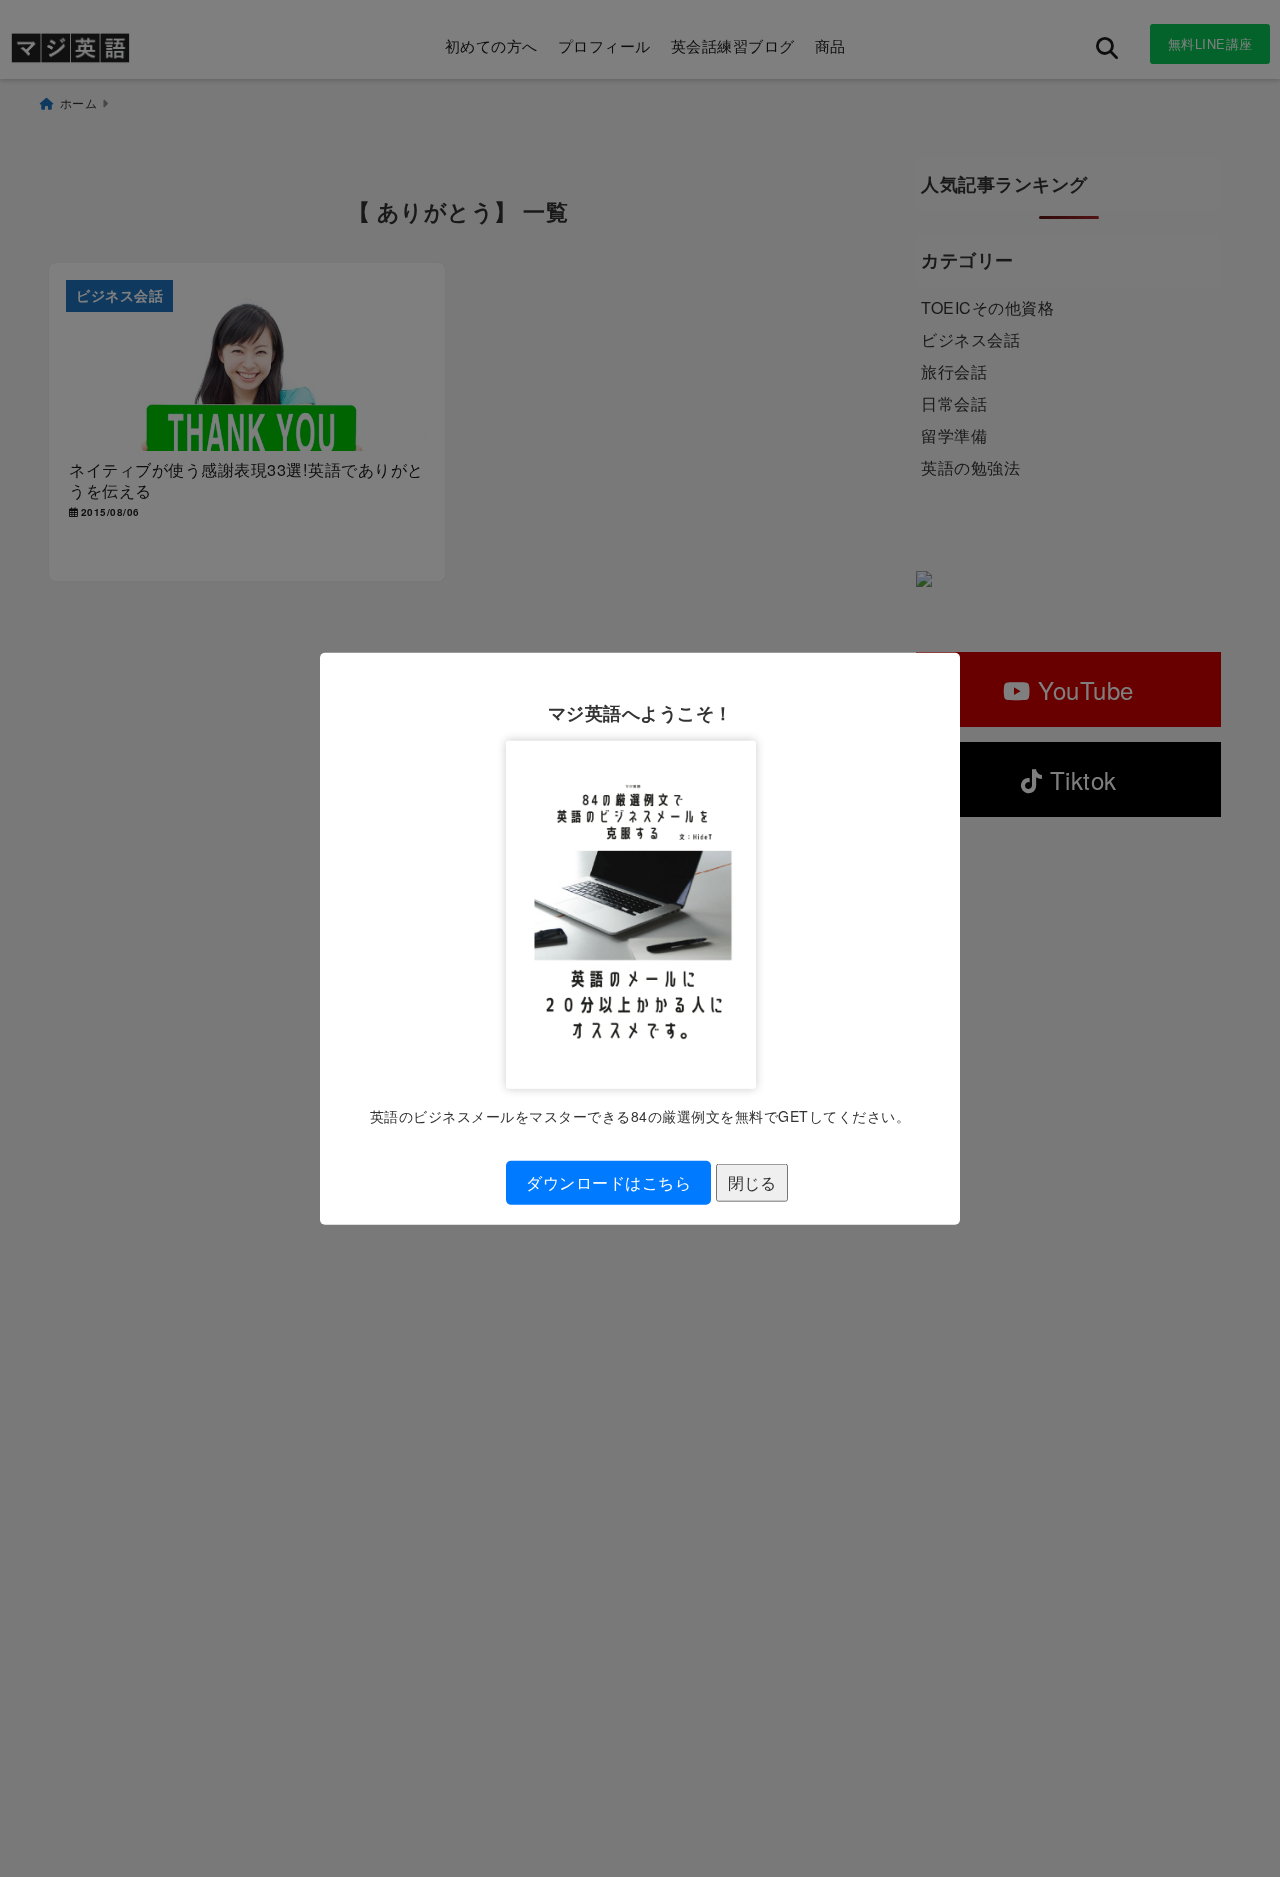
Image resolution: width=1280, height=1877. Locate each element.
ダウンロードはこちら (608, 1182)
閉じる (752, 1182)
